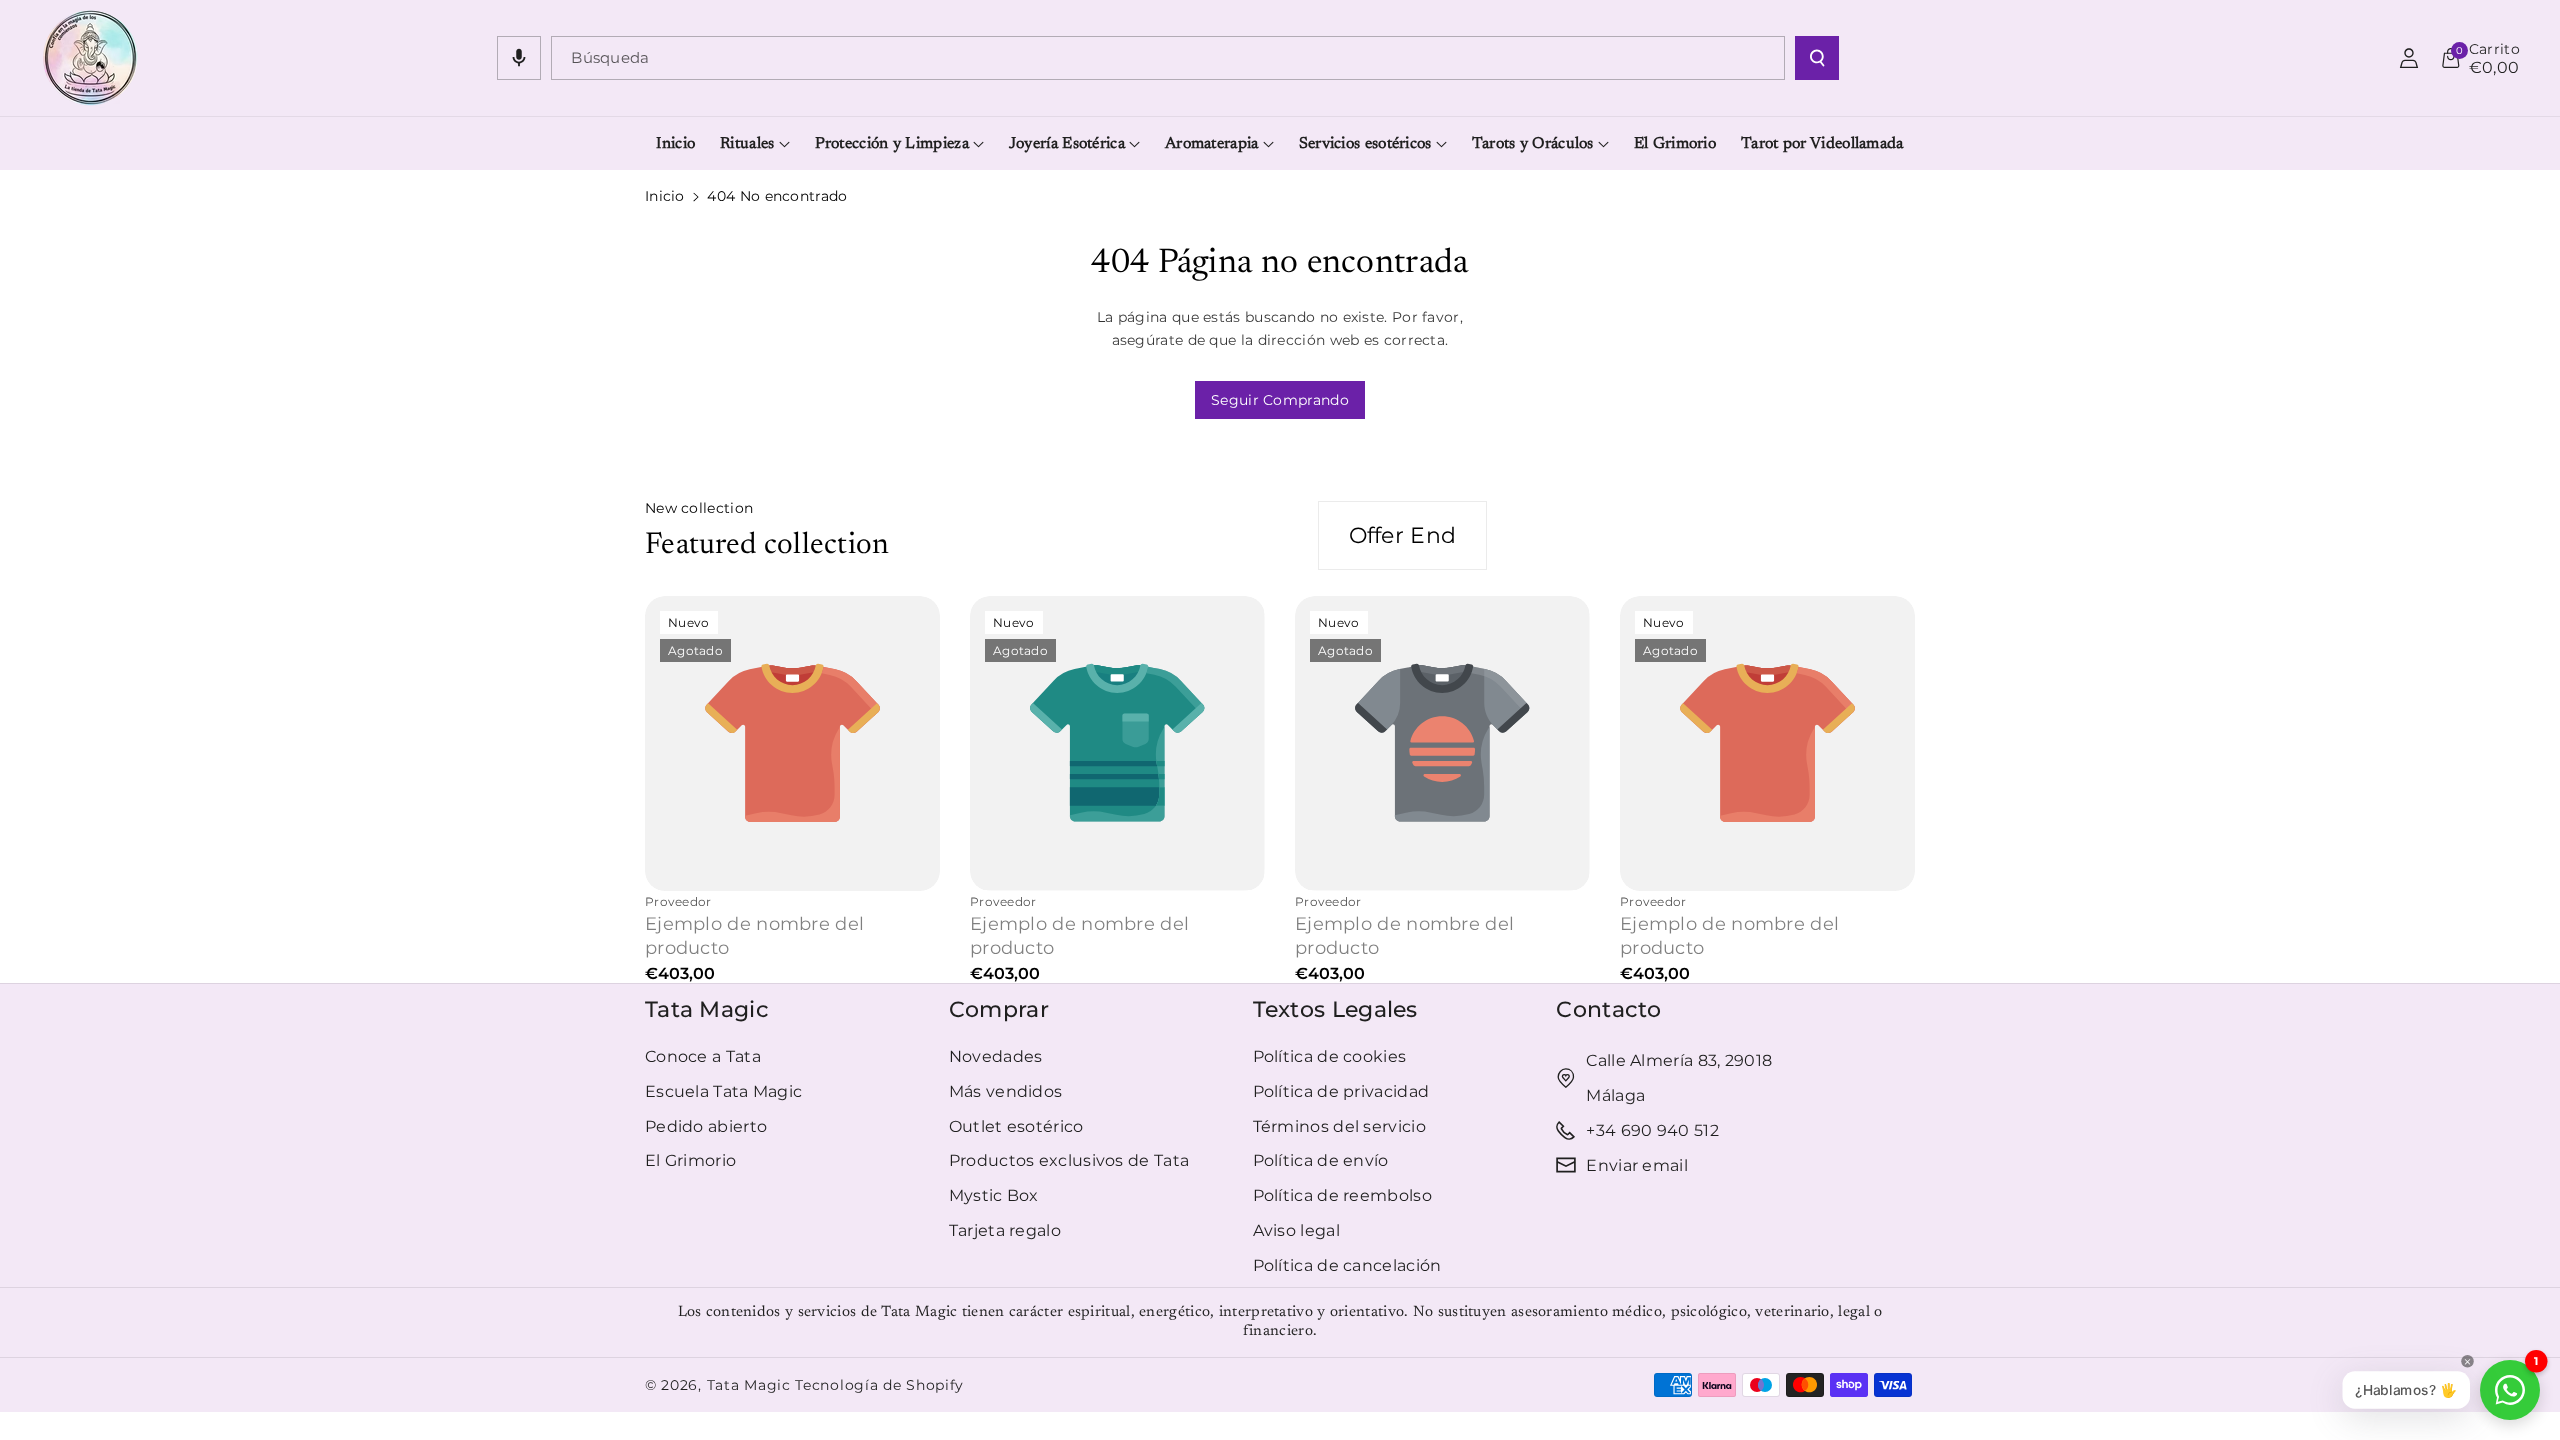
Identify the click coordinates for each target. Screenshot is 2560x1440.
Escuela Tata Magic (723, 1091)
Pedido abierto (706, 1126)
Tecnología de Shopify (879, 1385)
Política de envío (1321, 1160)
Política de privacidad (1341, 1091)
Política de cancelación (1347, 1265)
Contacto (1608, 1009)
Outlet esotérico (1016, 1126)
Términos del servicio (1339, 1126)
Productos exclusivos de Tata (1069, 1160)
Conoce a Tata (703, 1056)
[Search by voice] (519, 58)
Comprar (999, 1009)
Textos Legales (1335, 1009)
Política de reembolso (1342, 1195)
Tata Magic (707, 1009)
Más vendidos (1006, 1091)
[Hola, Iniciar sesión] (2409, 58)
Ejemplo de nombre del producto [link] (754, 935)
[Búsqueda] (1817, 58)
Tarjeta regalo (1005, 1230)
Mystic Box (994, 1195)
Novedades (996, 1056)
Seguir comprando (1280, 400)
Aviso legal (1296, 1230)
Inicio (665, 196)
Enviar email (1637, 1165)
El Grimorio (690, 1160)
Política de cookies (1330, 1056)
